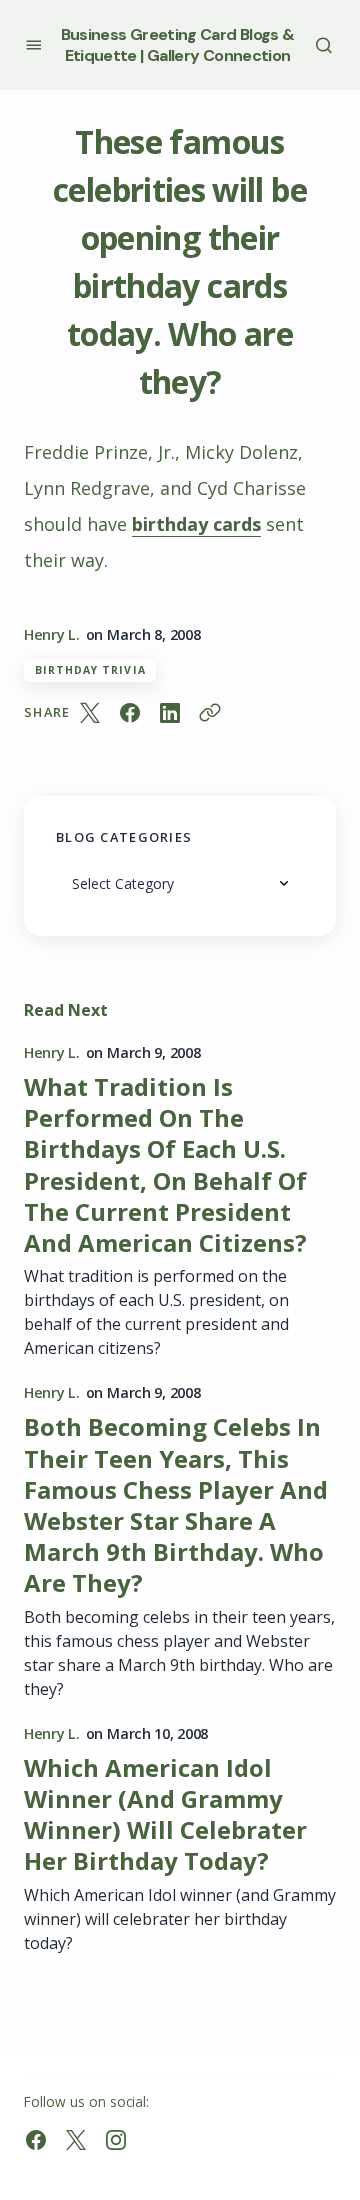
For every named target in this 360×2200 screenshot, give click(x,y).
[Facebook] (36, 2140)
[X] (76, 2140)
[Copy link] (210, 713)
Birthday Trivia (90, 670)
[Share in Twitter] (90, 713)
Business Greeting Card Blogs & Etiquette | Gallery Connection (178, 45)
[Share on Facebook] (130, 713)
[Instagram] (116, 2140)
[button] (33, 44)
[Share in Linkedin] (170, 713)
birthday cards (196, 524)
